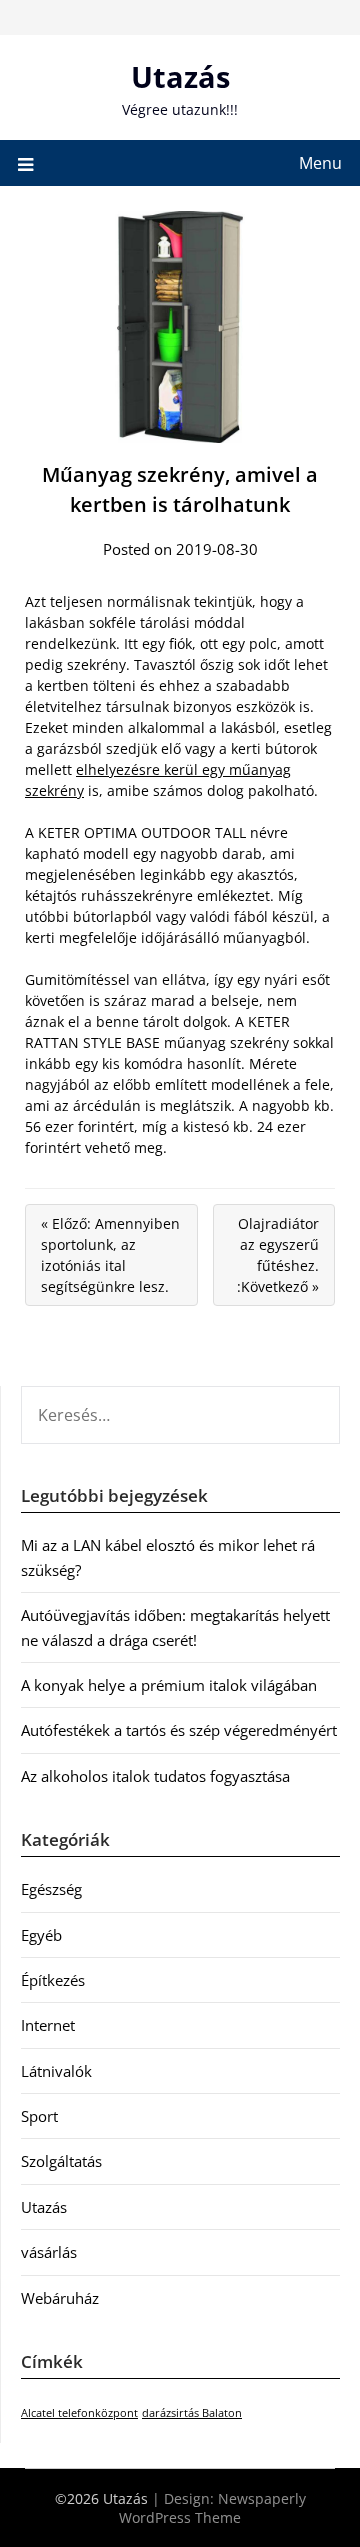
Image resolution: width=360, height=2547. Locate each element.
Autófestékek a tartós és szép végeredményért (179, 1730)
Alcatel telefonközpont (79, 2413)
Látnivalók (56, 2071)
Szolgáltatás (61, 2161)
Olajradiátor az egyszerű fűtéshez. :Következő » (278, 1255)
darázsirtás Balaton (192, 2413)
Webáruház (60, 2298)
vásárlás (49, 2252)
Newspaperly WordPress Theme (212, 2508)
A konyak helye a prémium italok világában (169, 1685)
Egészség (51, 1889)
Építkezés (53, 1980)
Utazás (180, 76)
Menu (320, 163)
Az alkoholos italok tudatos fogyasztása (155, 1776)
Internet (48, 2025)
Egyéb (41, 1935)
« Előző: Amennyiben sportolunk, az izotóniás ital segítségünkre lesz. (110, 1255)
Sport (39, 2116)
